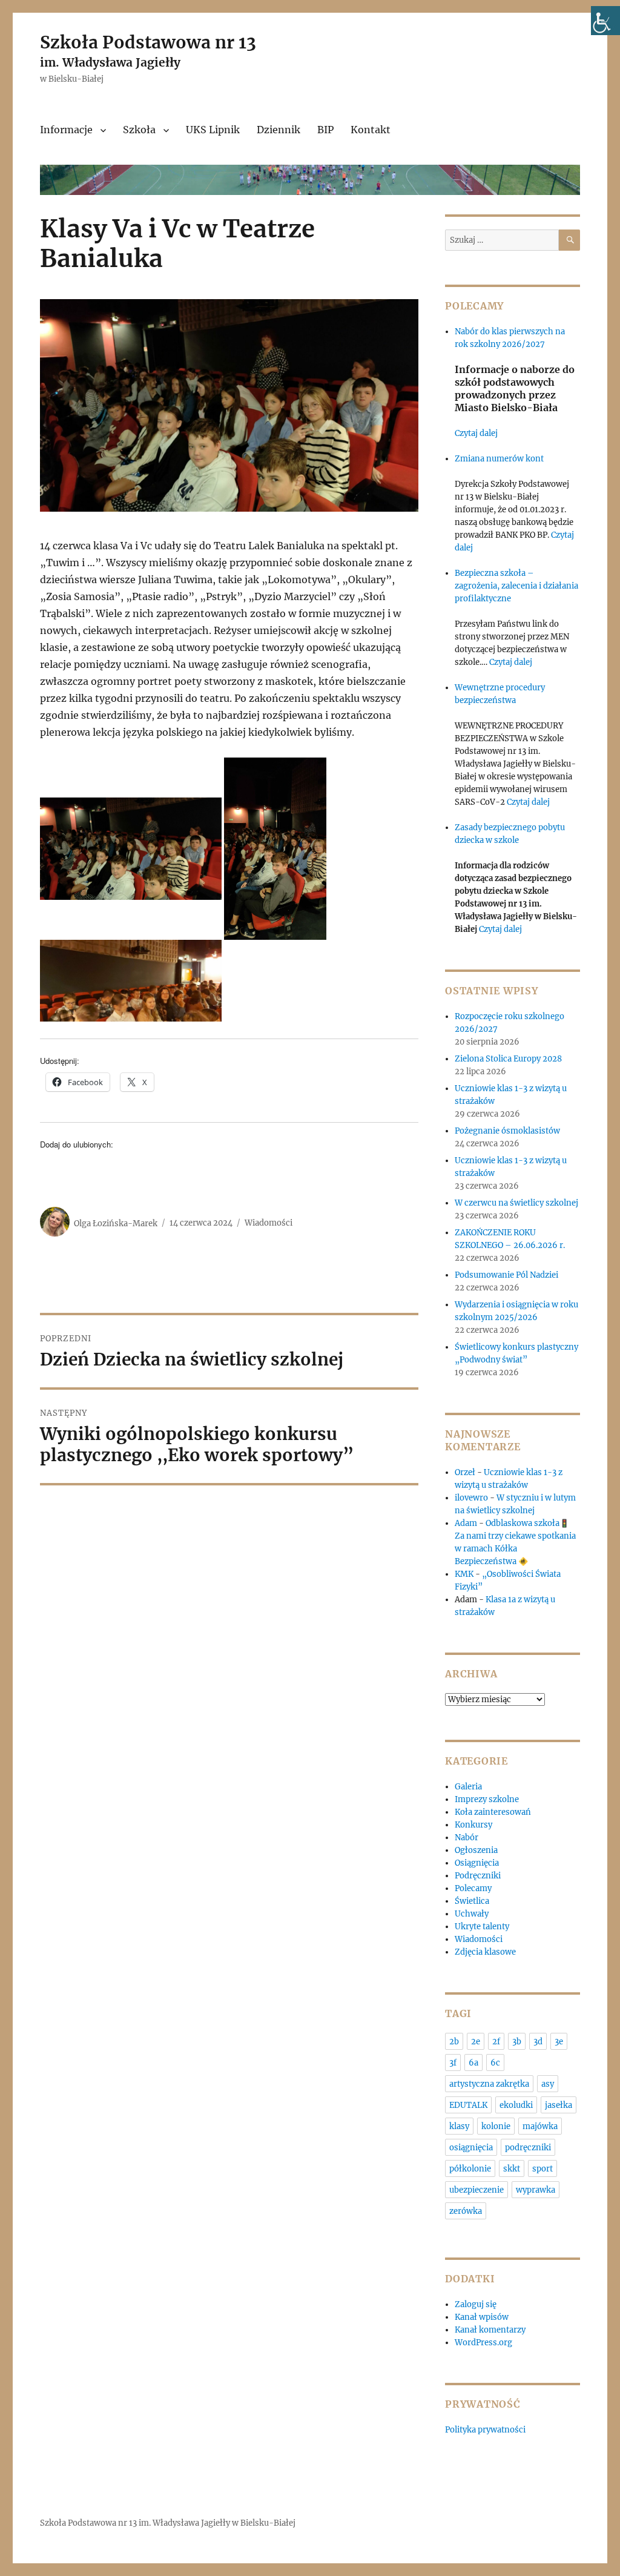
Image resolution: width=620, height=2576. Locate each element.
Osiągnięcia (477, 1863)
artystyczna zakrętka (489, 2084)
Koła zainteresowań (493, 1812)
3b (517, 2042)
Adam (466, 1523)
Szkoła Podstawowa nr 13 (148, 42)
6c (495, 2063)
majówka (540, 2126)
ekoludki (516, 2105)
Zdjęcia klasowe (485, 1952)
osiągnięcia (471, 2148)
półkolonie (470, 2169)
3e (559, 2042)
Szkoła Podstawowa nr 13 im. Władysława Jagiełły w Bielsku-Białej (168, 2523)
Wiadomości (269, 1223)
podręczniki (528, 2148)
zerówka (466, 2211)
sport (542, 2169)
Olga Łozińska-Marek (116, 1223)
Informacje (66, 130)
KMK (464, 1574)
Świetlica (472, 1901)
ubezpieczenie (477, 2190)
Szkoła (139, 130)
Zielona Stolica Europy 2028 (508, 1059)
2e (476, 2042)
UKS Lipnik (213, 130)
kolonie (496, 2126)
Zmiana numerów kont (499, 459)
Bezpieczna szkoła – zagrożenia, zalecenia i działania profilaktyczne (516, 586)
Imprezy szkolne (487, 1799)
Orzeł (465, 1472)
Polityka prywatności (485, 2430)
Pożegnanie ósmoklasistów (507, 1131)
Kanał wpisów (482, 2317)
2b (454, 2042)
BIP (325, 130)
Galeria (468, 1787)
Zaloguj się (476, 2304)
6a (473, 2063)
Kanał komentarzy (490, 2330)
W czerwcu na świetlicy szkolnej (516, 1203)
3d (538, 2042)
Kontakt (371, 130)
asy (548, 2084)
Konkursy (473, 1825)
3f (453, 2063)
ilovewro (471, 1498)
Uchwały (472, 1914)
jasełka (559, 2105)
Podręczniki (478, 1876)
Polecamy (473, 1888)
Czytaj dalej (476, 433)
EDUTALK (468, 2105)
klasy (459, 2126)
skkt (512, 2169)
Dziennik (279, 130)
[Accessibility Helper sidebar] (605, 21)
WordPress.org (483, 2343)
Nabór (467, 1838)
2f (496, 2042)
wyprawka (536, 2190)
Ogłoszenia (476, 1850)
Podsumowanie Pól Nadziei (506, 1275)
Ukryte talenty (482, 1927)
